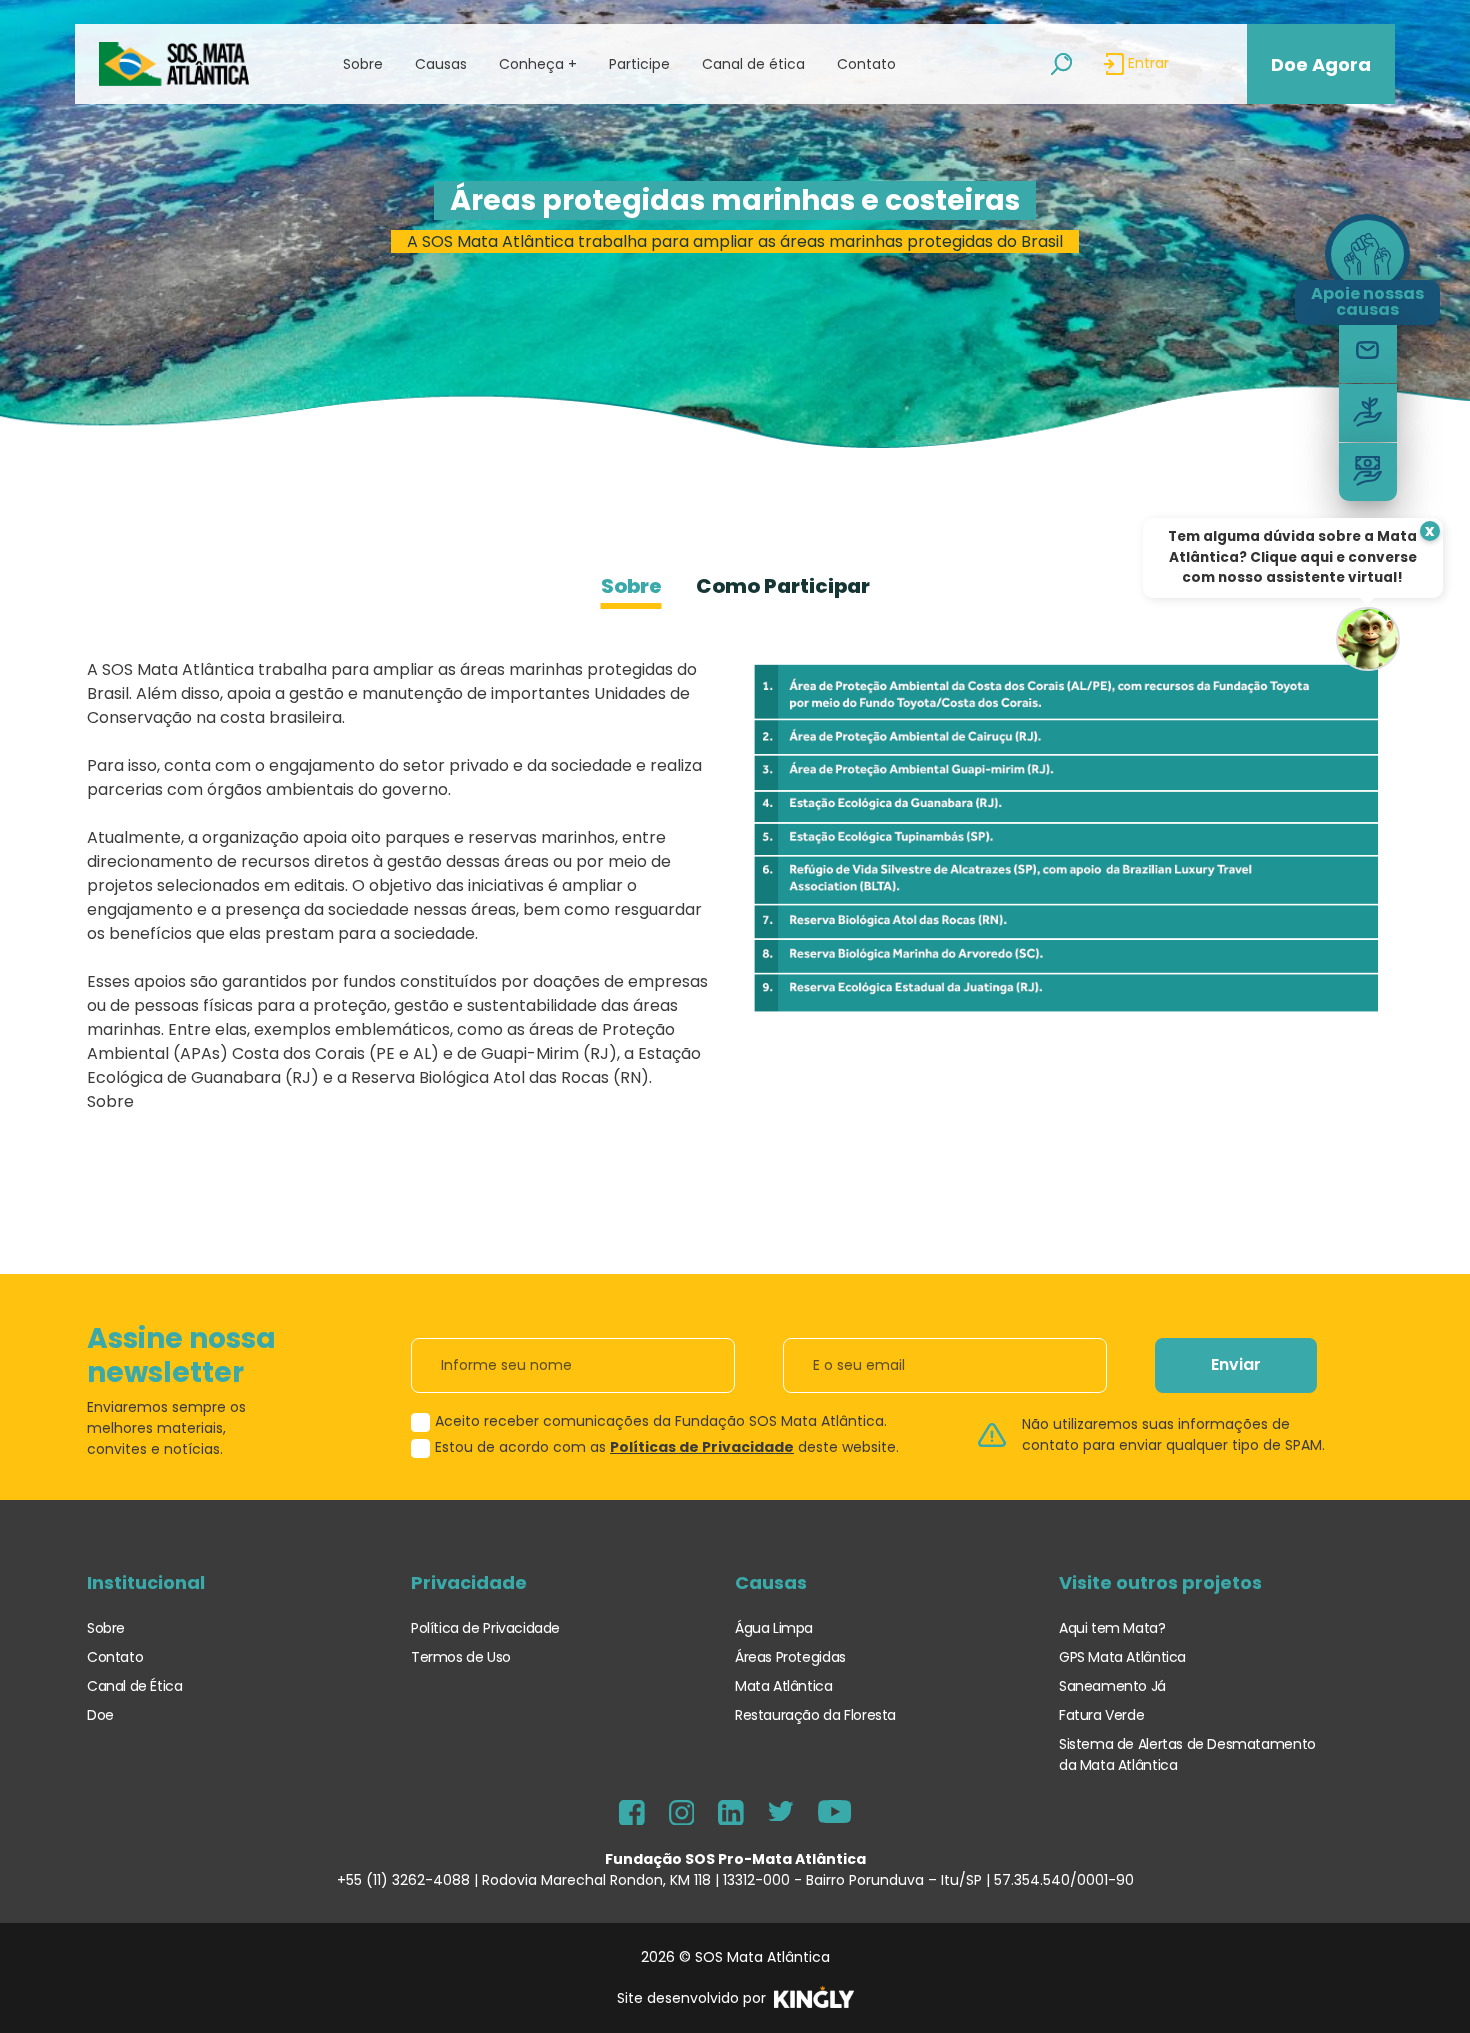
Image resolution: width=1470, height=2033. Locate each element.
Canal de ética (753, 64)
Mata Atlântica (784, 1686)
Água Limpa (774, 1628)
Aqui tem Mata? (1112, 1628)
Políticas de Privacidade (702, 1447)
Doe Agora (1321, 64)
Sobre (106, 1628)
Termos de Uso (461, 1657)
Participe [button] (639, 64)
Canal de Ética (135, 1686)
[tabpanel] (735, 894)
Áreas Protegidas (790, 1657)
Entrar (1146, 63)
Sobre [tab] (631, 586)
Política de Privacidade (485, 1628)
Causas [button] (441, 64)
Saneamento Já (1112, 1686)
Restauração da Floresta (815, 1715)
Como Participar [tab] (783, 586)
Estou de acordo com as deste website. (667, 1447)
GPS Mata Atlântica (1122, 1657)
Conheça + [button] (538, 64)
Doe (100, 1715)
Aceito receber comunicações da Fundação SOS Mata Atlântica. (661, 1421)
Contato (866, 64)
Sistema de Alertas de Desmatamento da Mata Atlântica (1187, 1754)
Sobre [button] (363, 64)
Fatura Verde (1101, 1715)
